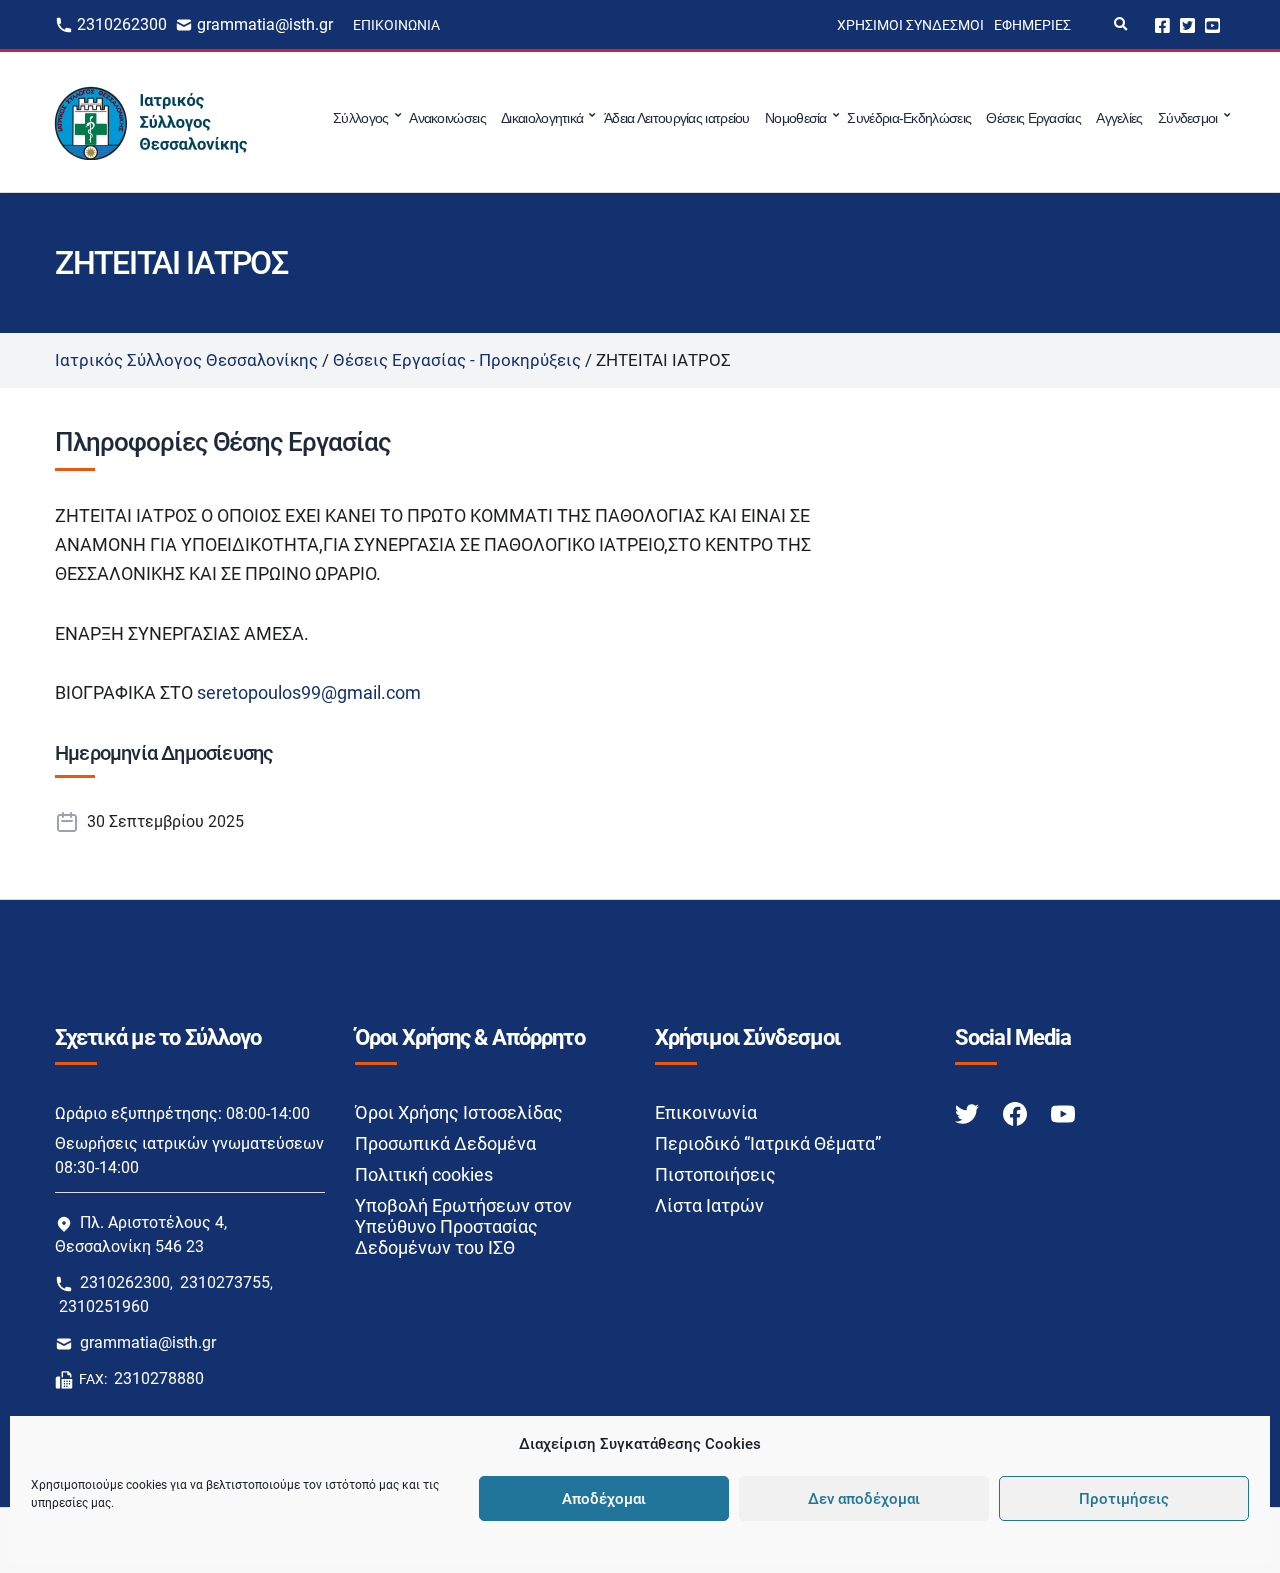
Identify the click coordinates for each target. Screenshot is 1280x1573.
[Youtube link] (1063, 1113)
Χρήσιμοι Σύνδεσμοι (910, 25)
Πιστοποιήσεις (715, 1174)
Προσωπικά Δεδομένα (445, 1143)
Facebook (1162, 24)
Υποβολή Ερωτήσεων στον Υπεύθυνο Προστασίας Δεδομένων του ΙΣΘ (463, 1226)
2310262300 (122, 24)
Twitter (1187, 24)
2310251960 (104, 1306)
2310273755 (225, 1282)
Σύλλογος (360, 118)
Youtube (1212, 24)
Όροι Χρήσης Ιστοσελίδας (459, 1112)
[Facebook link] (1017, 1113)
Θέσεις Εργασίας (1033, 118)
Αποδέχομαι (604, 1499)
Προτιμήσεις (1124, 1499)
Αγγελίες (1119, 118)
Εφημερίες (1032, 25)
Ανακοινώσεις (447, 118)
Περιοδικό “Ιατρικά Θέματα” (768, 1143)
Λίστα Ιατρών (709, 1205)
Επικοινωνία (396, 25)
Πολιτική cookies (424, 1174)
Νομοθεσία (796, 118)
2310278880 (159, 1378)
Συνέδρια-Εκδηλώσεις (909, 118)
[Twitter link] (969, 1113)
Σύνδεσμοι (1188, 118)
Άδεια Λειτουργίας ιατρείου (677, 118)
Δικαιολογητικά (542, 118)
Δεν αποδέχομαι (864, 1499)
